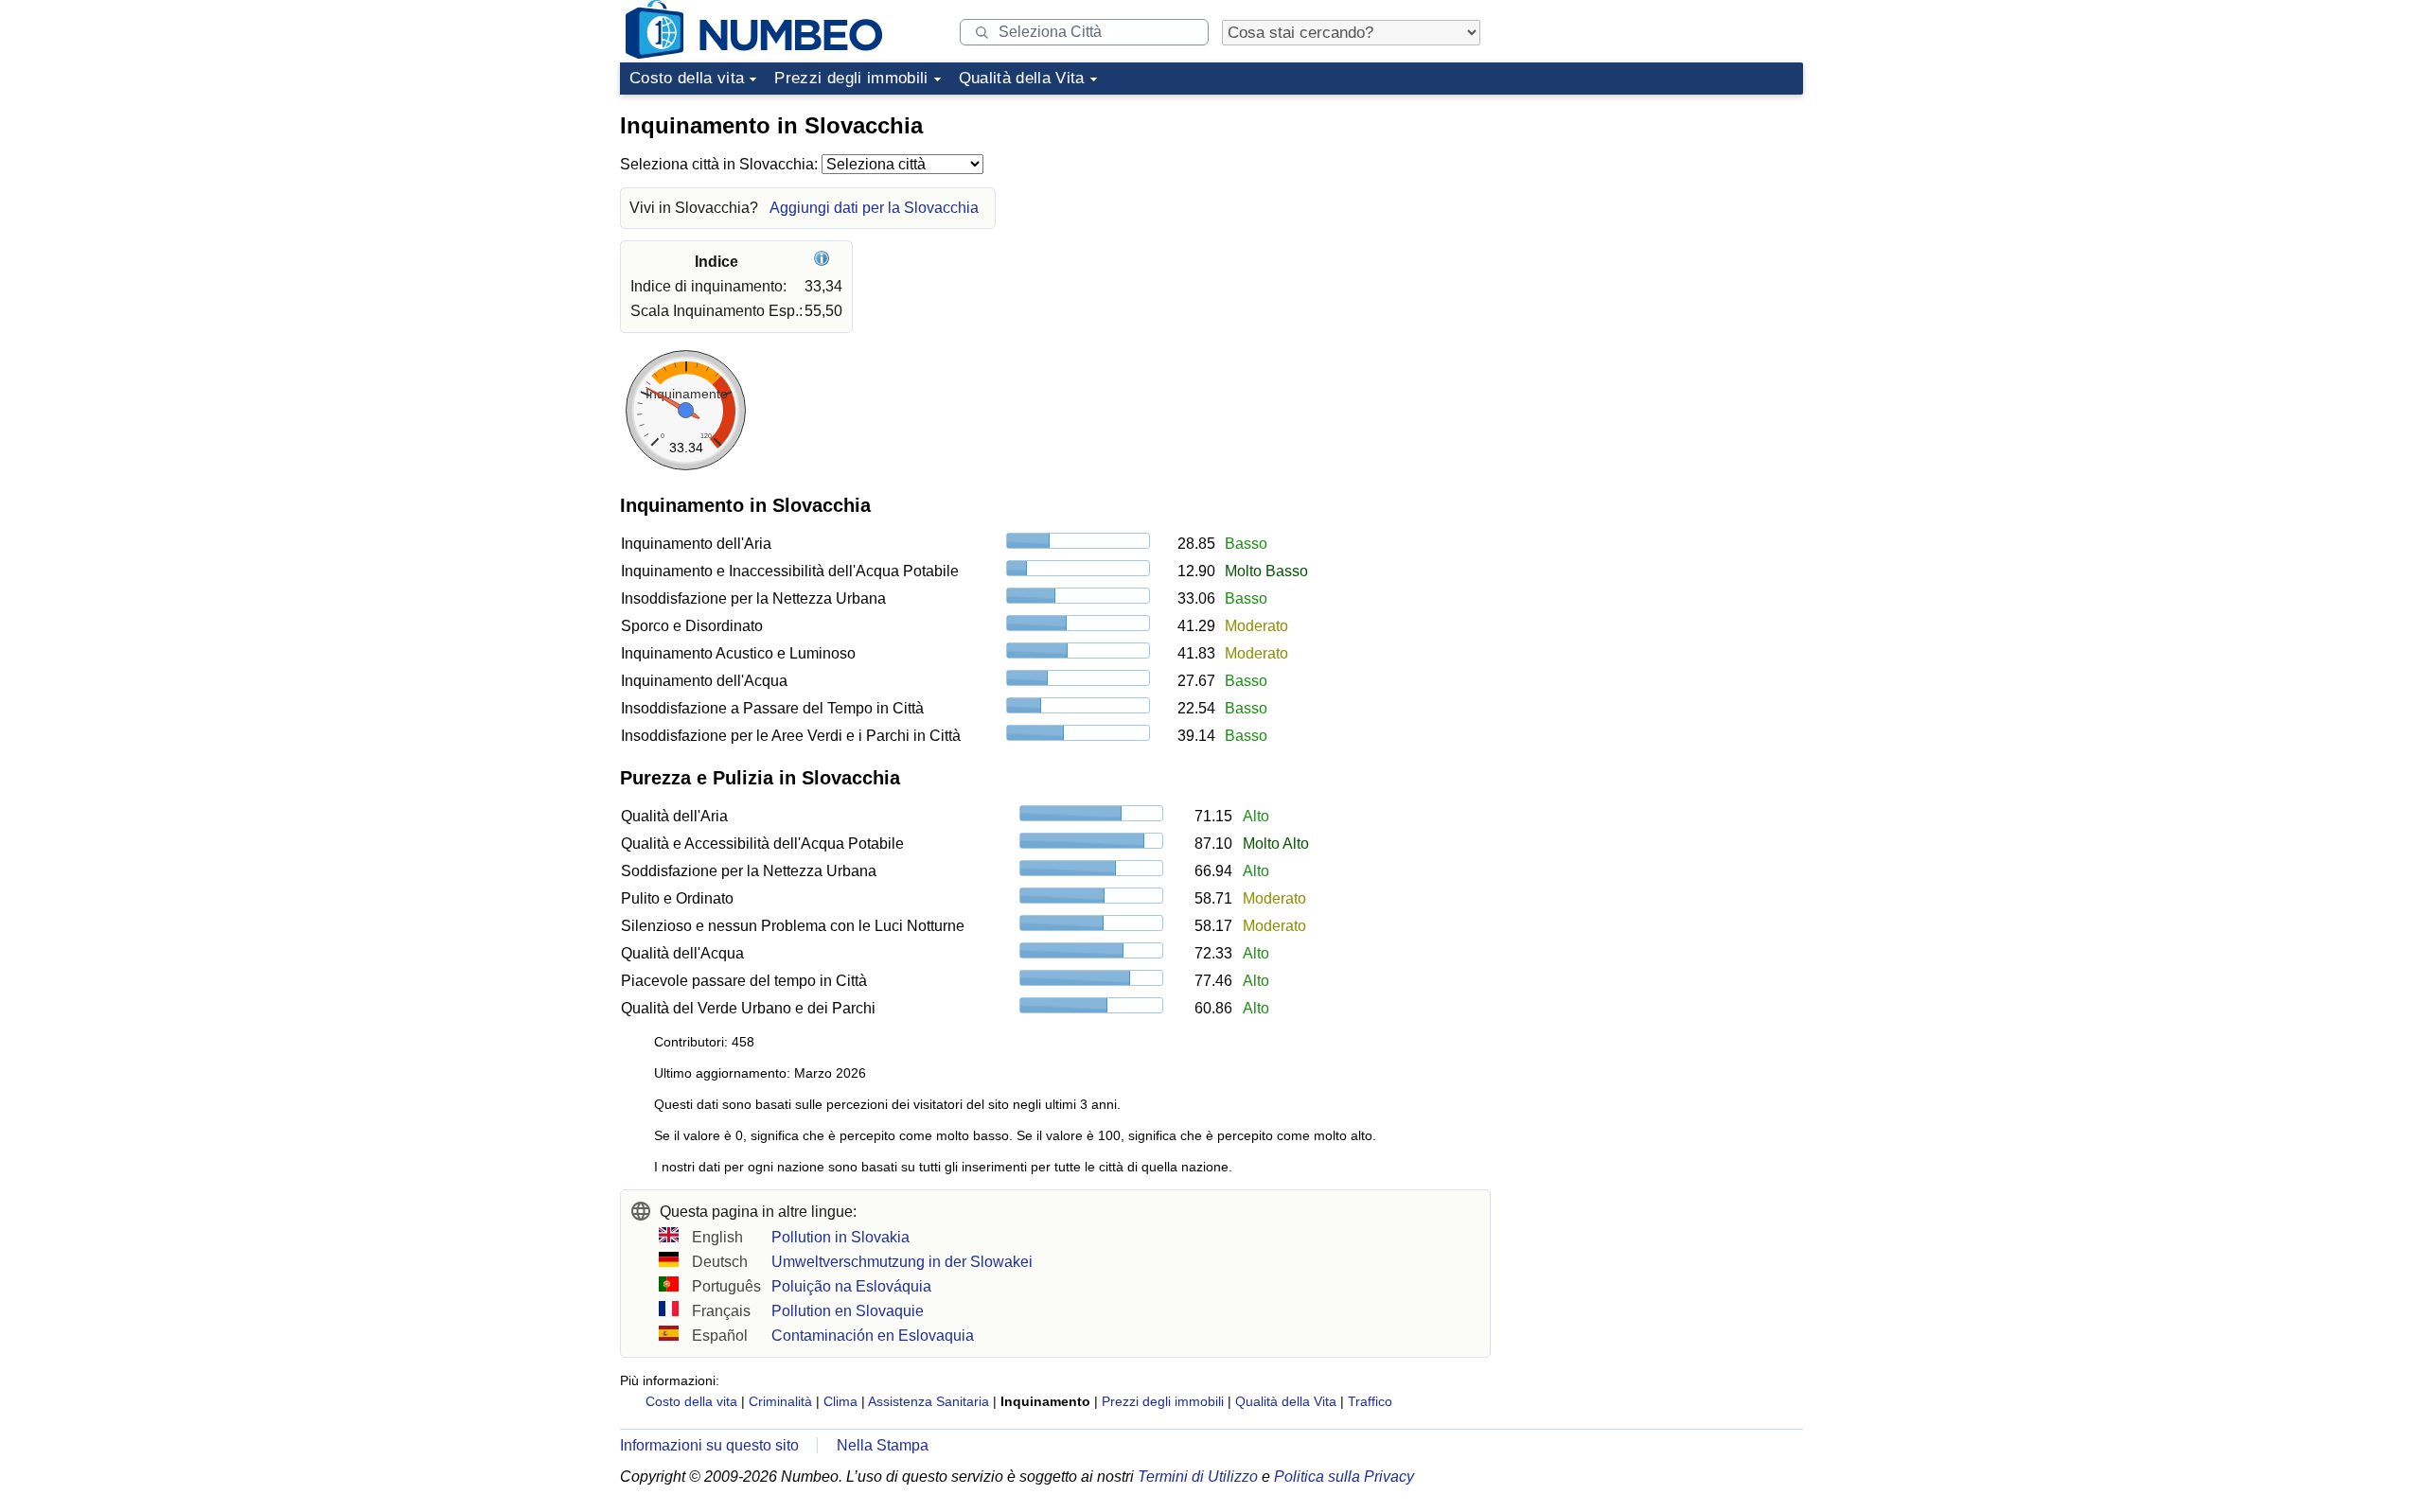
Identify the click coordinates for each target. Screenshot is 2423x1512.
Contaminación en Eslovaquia (873, 1336)
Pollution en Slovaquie (848, 1311)
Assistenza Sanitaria (929, 1401)
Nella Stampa (883, 1445)
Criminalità (780, 1401)
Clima (840, 1401)
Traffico (1370, 1401)
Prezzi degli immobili (851, 78)
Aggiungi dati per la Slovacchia (874, 208)
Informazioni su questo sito (709, 1445)
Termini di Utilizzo (1198, 1477)
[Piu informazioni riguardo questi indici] (824, 262)
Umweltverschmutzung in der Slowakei (902, 1262)
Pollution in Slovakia (840, 1237)
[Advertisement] (1661, 221)
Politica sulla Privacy (1344, 1477)
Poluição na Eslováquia (851, 1286)
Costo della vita (687, 78)
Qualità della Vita (1022, 78)
